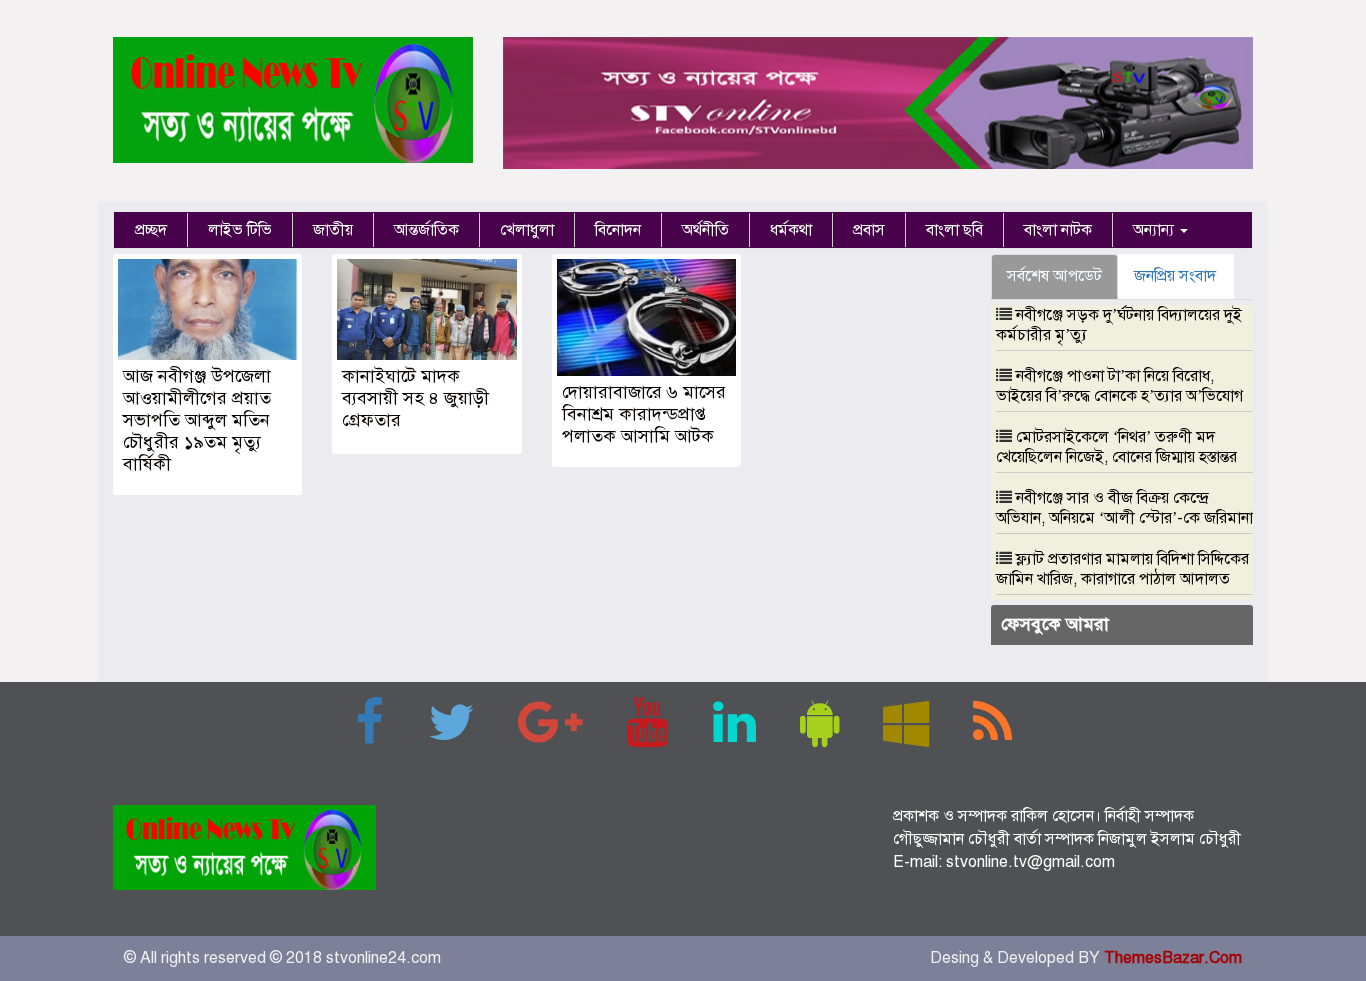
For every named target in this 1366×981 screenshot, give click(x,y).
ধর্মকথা (791, 230)
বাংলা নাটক (1058, 230)
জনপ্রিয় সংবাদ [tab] (1175, 276)
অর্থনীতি (705, 230)
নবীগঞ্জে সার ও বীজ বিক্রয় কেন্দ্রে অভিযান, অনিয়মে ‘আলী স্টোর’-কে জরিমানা (1124, 508)
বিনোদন (618, 230)
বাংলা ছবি (954, 230)
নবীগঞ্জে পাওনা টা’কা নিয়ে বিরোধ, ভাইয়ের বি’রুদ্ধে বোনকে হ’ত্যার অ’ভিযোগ (1119, 386)
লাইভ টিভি (240, 230)
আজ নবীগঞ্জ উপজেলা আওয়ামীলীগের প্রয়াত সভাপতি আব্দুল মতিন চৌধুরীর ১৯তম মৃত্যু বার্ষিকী (197, 420)
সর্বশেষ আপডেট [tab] (1054, 276)
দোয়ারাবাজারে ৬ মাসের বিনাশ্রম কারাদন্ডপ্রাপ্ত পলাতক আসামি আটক (644, 414)
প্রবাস (869, 230)
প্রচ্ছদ (151, 230)
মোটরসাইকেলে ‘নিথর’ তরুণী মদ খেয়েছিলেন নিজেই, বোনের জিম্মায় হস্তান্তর (1116, 447)
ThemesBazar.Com (1173, 958)
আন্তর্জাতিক (426, 230)
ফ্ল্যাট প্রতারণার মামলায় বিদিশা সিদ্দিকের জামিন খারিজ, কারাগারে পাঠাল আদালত (1122, 569)
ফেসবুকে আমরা (1055, 624)
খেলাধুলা (527, 230)
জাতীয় (333, 230)
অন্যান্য (1155, 230)
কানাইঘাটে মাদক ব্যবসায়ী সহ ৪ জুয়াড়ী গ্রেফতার (415, 398)
